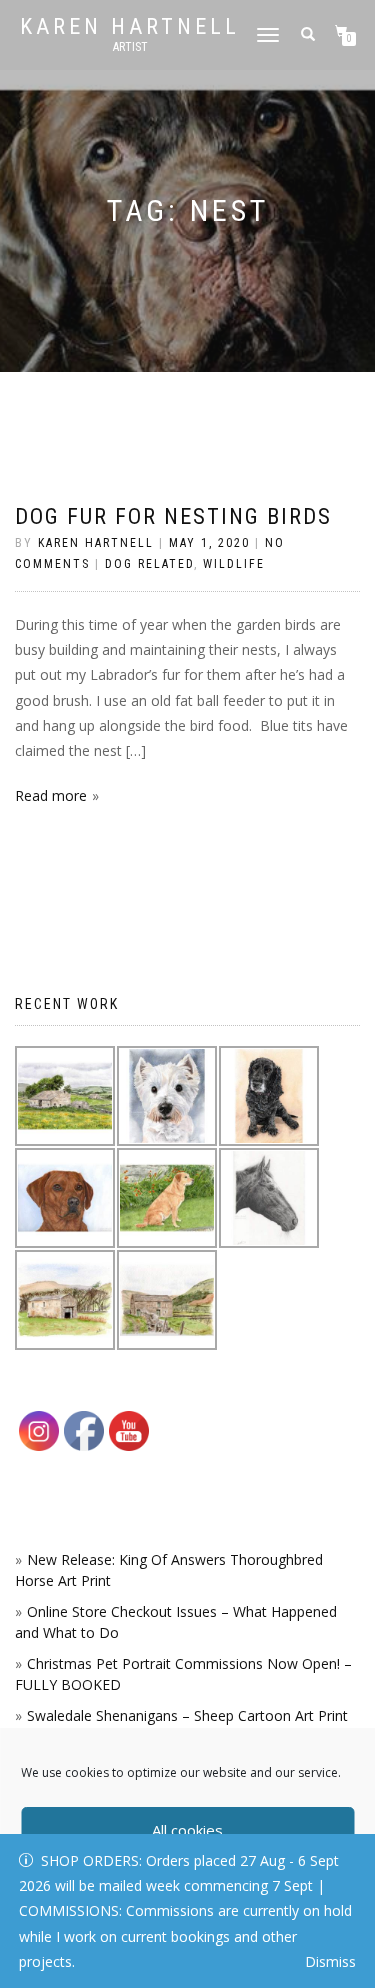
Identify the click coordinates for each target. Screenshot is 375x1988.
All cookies (187, 1830)
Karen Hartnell (130, 27)
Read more (51, 795)
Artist (130, 47)
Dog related (149, 564)
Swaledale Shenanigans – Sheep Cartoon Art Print (187, 1715)
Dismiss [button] (330, 1961)
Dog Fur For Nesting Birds (173, 516)
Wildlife (234, 564)
